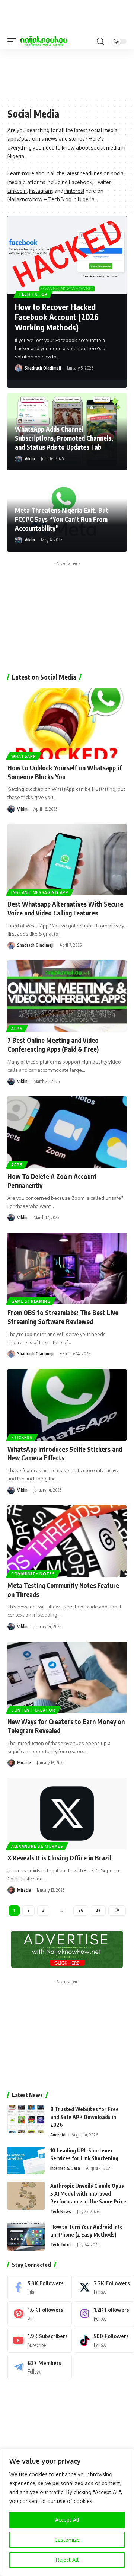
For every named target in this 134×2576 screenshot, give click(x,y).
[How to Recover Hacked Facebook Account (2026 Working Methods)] (67, 255)
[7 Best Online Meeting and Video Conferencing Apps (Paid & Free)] (67, 996)
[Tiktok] (104, 2340)
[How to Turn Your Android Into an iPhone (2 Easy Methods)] (26, 2237)
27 (98, 1910)
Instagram (41, 191)
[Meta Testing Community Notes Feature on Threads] (67, 1541)
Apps (17, 1029)
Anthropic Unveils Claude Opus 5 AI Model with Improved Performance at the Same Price (88, 2194)
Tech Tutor (33, 294)
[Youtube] (40, 2340)
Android (58, 2135)
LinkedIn (17, 191)
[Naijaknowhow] (44, 41)
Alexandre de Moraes (37, 1846)
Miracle (24, 1763)
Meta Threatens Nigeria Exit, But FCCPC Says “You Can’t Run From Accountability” (62, 519)
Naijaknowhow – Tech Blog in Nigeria (51, 199)
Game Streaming (31, 1301)
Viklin (30, 459)
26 (81, 1910)
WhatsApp (24, 756)
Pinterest (74, 191)
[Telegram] (40, 2367)
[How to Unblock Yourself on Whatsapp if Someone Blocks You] (67, 723)
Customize (67, 2540)
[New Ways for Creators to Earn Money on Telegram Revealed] (67, 1677)
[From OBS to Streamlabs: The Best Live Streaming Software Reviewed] (67, 1268)
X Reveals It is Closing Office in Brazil (59, 1858)
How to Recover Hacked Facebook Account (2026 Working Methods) (57, 317)
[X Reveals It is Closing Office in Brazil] (67, 1813)
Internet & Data (65, 2168)
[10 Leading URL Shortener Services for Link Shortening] (26, 2160)
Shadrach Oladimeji (43, 368)
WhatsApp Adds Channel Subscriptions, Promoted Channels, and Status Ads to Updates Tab (64, 438)
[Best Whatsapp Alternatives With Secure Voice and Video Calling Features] (67, 860)
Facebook (81, 182)
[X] (104, 2287)
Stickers (22, 1438)
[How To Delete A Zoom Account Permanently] (67, 1132)
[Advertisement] (67, 73)
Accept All (67, 2520)
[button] (14, 41)
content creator (33, 1710)
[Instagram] (104, 2314)
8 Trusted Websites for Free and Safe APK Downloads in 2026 (84, 2117)
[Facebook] (40, 2287)
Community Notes (33, 1574)
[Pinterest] (40, 2314)
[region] (67, 2512)
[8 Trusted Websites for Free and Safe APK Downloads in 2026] (26, 2119)
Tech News (61, 2211)
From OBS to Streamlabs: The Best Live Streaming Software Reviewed (63, 1317)
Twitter (103, 182)
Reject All (67, 2560)
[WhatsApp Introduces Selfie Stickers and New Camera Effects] (67, 1405)
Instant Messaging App (40, 892)
